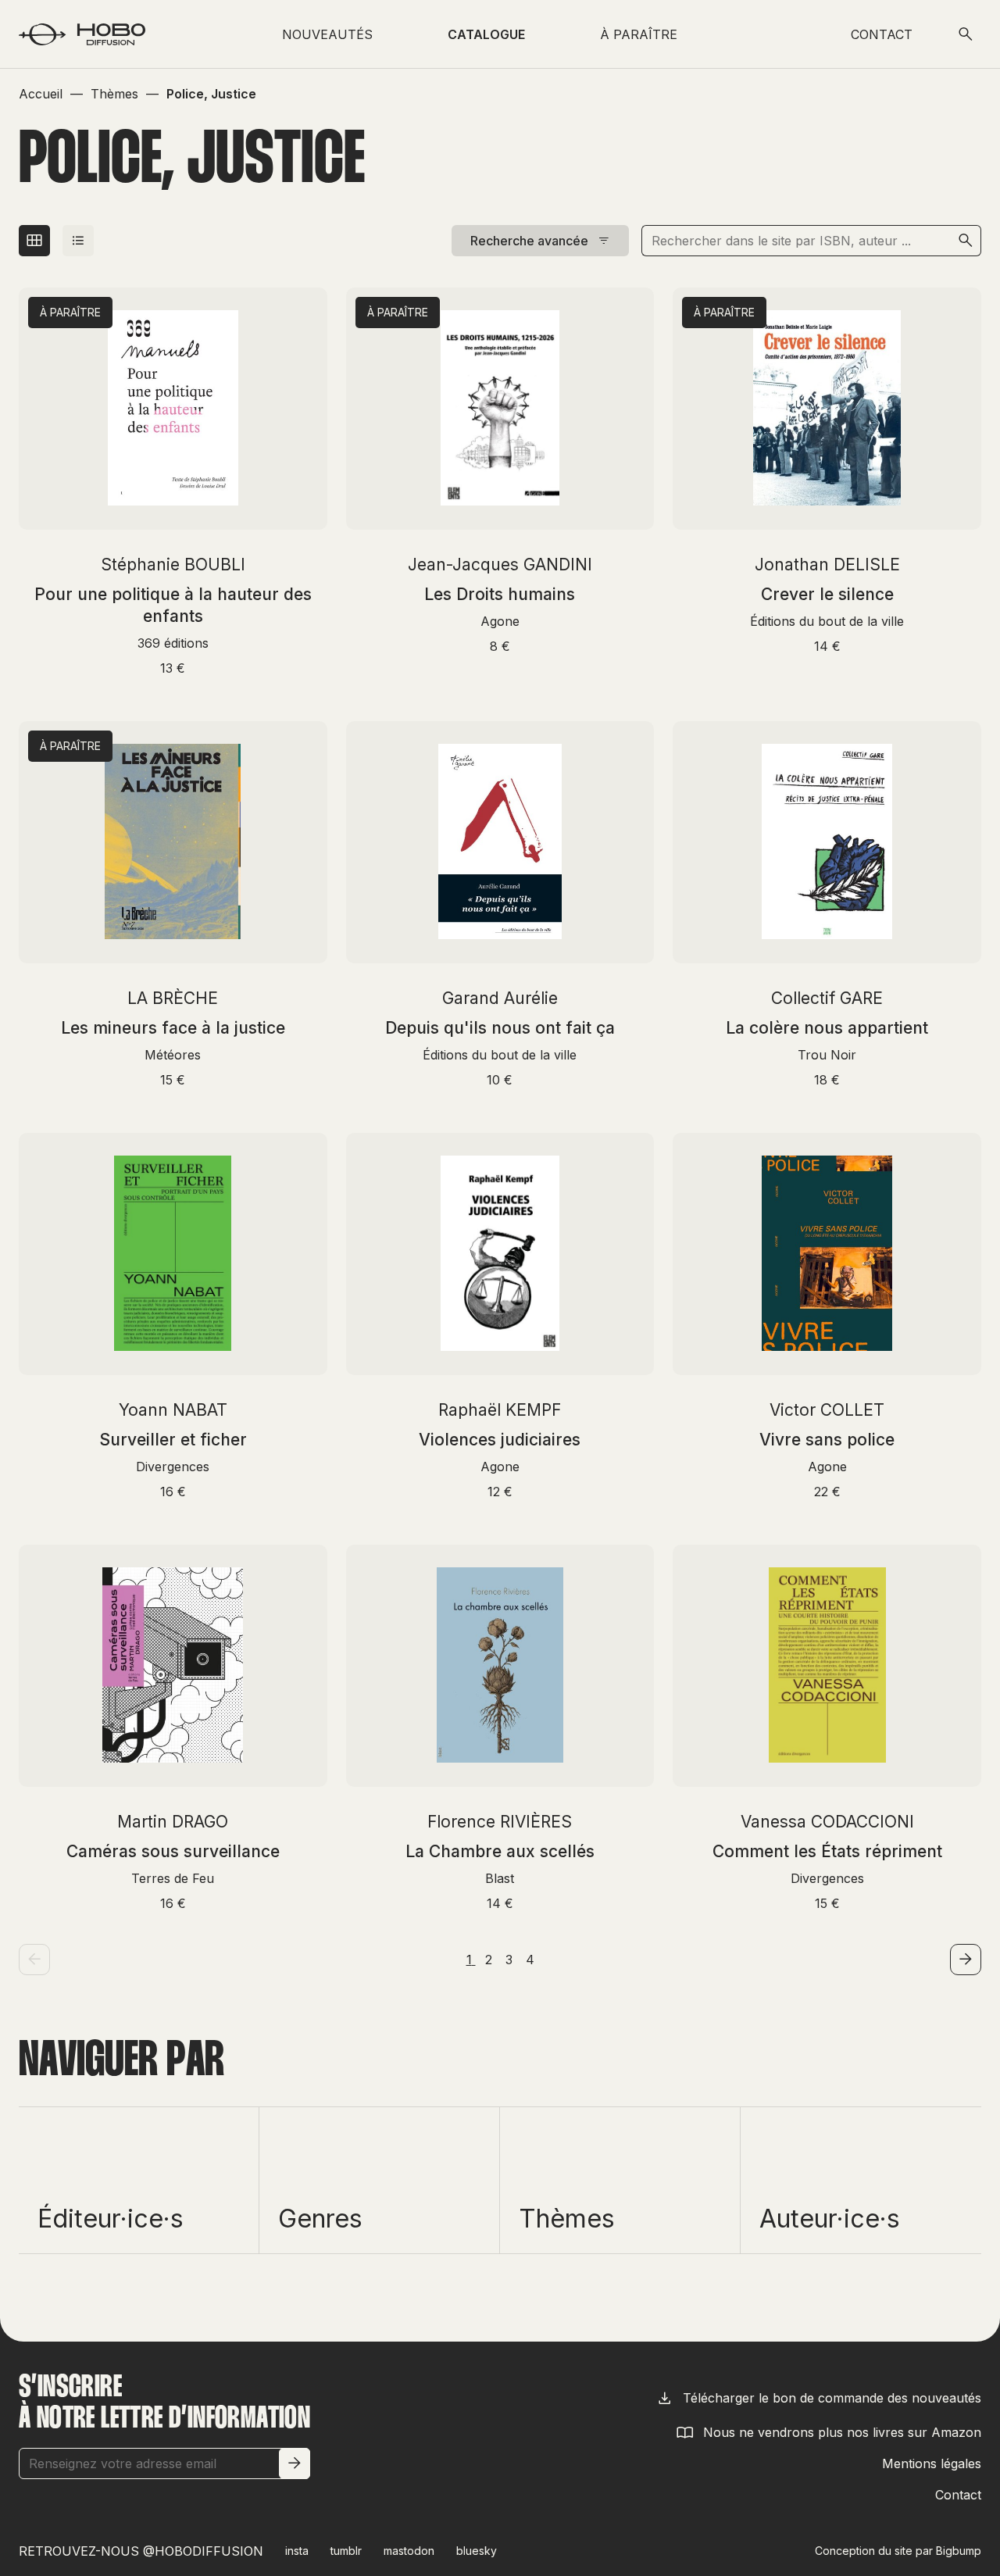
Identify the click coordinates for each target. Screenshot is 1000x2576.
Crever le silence (827, 594)
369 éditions (173, 643)
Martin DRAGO (173, 1822)
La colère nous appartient (827, 1028)
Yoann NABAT (173, 1410)
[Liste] (78, 241)
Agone (500, 621)
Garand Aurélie (500, 998)
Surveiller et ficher (173, 1440)
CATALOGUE (486, 34)
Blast (500, 1878)
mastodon (409, 2551)
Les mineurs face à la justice (173, 1028)
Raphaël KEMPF (500, 1410)
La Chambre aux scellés (500, 1851)
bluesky (477, 2551)
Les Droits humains (500, 594)
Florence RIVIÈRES (500, 1822)
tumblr (346, 2551)
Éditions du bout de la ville (827, 621)
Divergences (173, 1467)
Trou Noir (827, 1055)
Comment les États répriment (827, 1851)
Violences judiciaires (500, 1440)
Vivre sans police (827, 1440)
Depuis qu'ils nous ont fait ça (500, 1028)
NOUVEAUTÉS (327, 34)
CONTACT (882, 34)
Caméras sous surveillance (173, 1851)
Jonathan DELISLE (827, 565)
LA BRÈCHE (173, 998)
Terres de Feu (173, 1878)
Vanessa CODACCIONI (827, 1822)
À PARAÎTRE (639, 34)
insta (297, 2551)
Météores (173, 1055)
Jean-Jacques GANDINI (500, 565)
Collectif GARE (827, 998)
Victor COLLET (827, 1410)
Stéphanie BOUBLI (173, 565)
